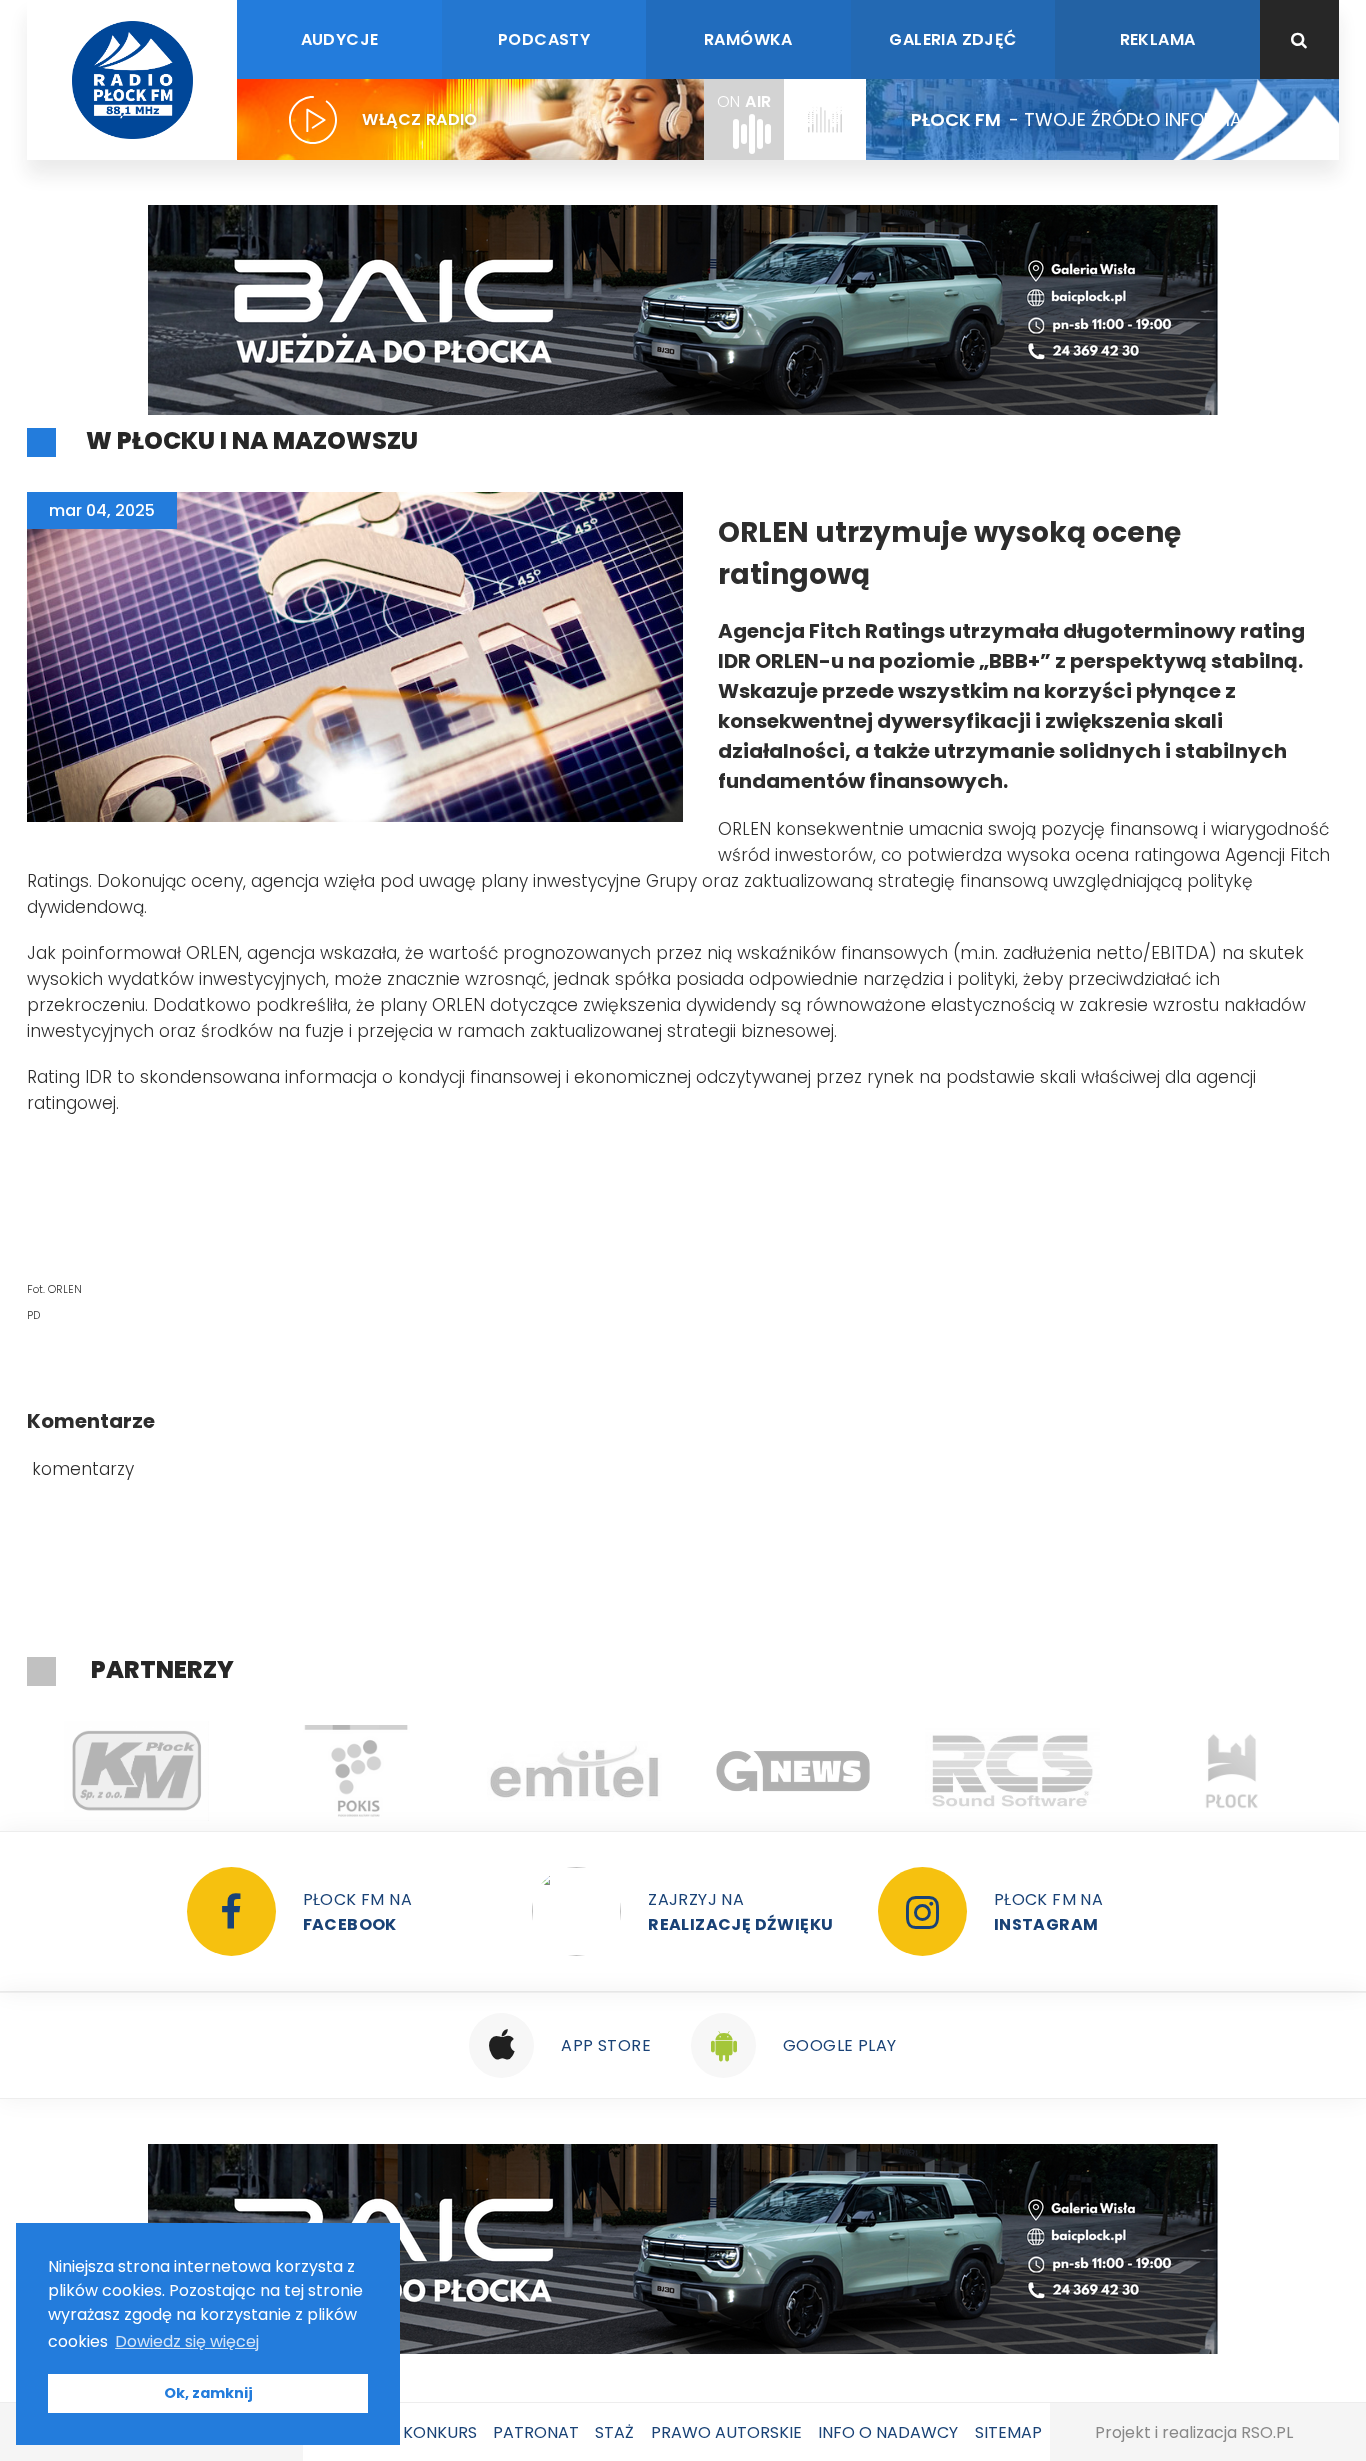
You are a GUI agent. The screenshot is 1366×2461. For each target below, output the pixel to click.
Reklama (1158, 39)
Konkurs (440, 2432)
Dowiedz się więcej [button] (187, 2341)
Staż (614, 2432)
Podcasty (544, 39)
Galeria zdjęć (952, 39)
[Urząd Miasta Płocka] (1037, 1771)
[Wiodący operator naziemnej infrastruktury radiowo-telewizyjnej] (380, 1771)
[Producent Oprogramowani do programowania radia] (818, 1771)
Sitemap (1008, 2432)
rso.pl (1267, 2432)
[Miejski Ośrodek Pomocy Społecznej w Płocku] (1256, 1771)
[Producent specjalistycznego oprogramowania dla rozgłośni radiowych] (599, 1771)
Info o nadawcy (888, 2432)
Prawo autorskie (726, 2432)
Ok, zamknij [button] (208, 2393)
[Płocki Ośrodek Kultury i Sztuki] (161, 1771)
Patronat (536, 2432)
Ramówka (748, 39)
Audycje (340, 39)
